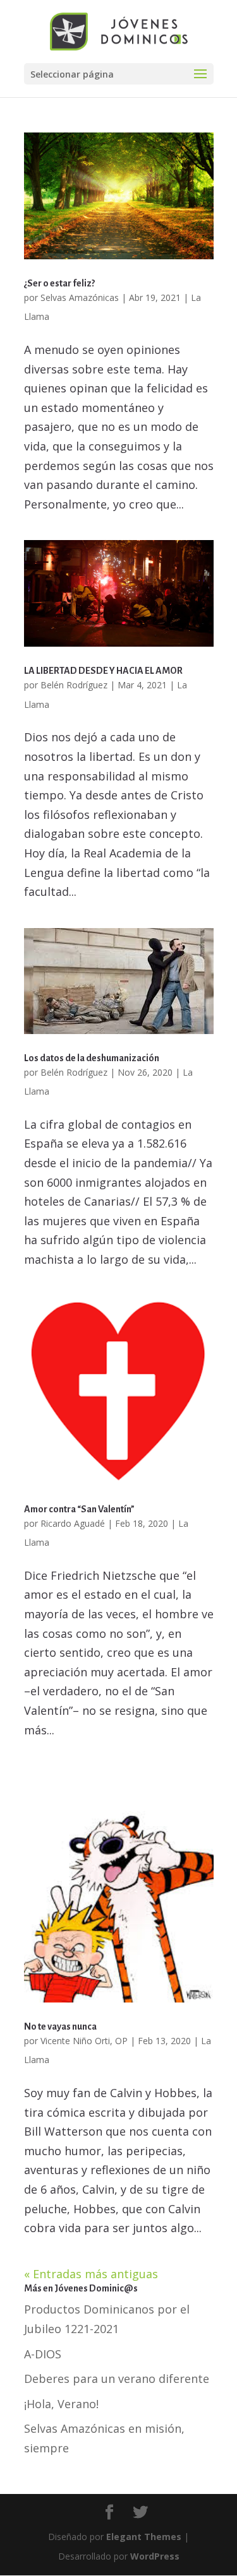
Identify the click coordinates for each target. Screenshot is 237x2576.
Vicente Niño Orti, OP (84, 2041)
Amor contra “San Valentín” (79, 1509)
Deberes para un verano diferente (117, 2379)
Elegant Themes (144, 2537)
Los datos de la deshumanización (92, 1058)
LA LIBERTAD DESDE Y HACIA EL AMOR (103, 671)
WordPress (155, 2556)
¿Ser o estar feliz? (59, 283)
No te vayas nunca (60, 2026)
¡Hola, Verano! (61, 2404)
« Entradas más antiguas (91, 2274)
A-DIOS (43, 2354)
